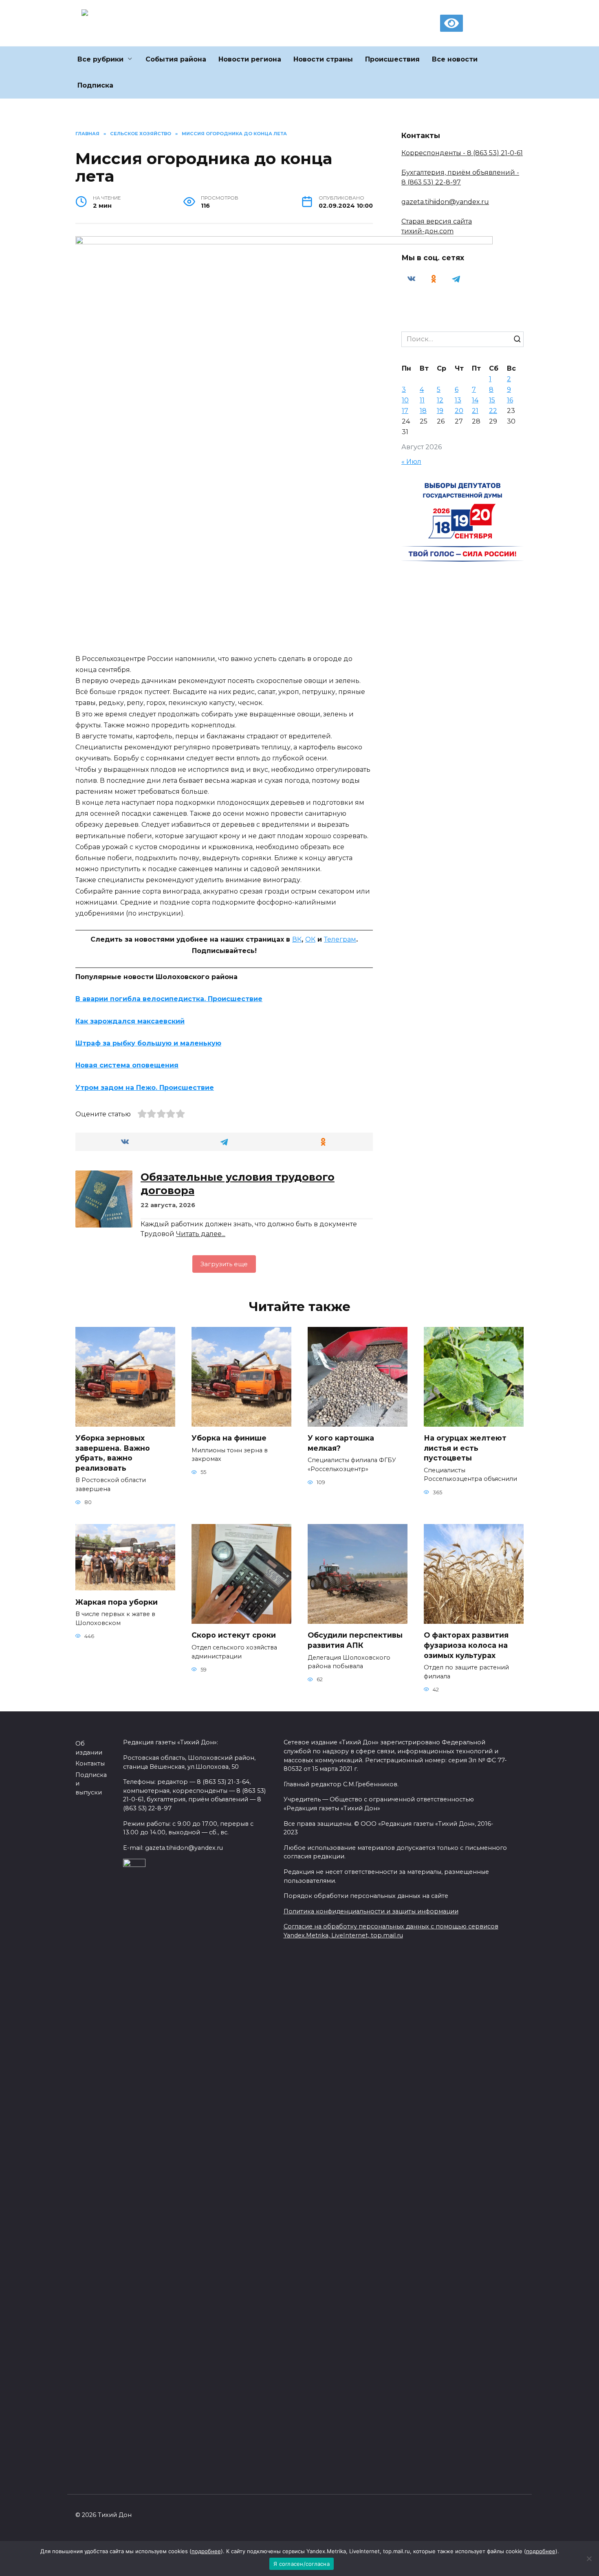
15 (492, 400)
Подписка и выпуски (91, 1784)
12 (440, 400)
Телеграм (340, 939)
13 (458, 400)
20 (459, 411)
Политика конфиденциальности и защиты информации (371, 1911)
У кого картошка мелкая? (341, 1443)
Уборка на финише (229, 1438)
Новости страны (323, 59)
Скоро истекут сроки (234, 1635)
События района (176, 59)
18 (423, 411)
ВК (297, 939)
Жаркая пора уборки (117, 1602)
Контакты (90, 1763)
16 (510, 400)
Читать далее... (201, 1234)
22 (493, 411)
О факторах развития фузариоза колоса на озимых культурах (466, 1645)
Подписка (95, 85)
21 (475, 411)
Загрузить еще (224, 1264)
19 (440, 411)
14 (475, 400)
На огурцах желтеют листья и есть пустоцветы (465, 1448)
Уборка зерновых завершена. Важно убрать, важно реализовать (113, 1453)
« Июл (411, 462)
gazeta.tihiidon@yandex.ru (445, 202)
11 (422, 400)
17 (405, 411)
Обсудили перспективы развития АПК (355, 1640)
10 (405, 400)
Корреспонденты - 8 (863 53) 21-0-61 (462, 153)
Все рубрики (100, 59)
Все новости (455, 59)
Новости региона (250, 59)
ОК (310, 939)
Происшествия (392, 59)
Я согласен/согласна (302, 2564)
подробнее (206, 2551)
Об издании (89, 1748)
